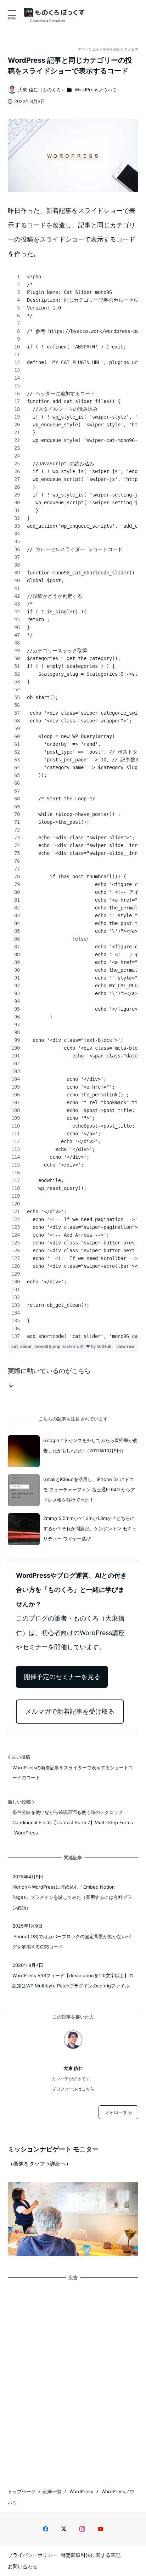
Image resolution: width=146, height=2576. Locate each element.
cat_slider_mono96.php (36, 1346)
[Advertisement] (73, 2378)
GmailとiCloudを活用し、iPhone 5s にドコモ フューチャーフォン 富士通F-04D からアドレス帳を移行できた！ (89, 1490)
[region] (73, 806)
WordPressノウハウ (96, 90)
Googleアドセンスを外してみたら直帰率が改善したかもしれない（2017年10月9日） (90, 1445)
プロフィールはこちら (73, 2089)
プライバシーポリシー (33, 2555)
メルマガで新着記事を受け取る (70, 1711)
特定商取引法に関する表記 (91, 2555)
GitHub (104, 1346)
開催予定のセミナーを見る (62, 1677)
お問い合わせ (23, 2566)
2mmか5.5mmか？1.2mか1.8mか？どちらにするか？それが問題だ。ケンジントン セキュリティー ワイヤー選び (90, 1529)
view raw (125, 1346)
